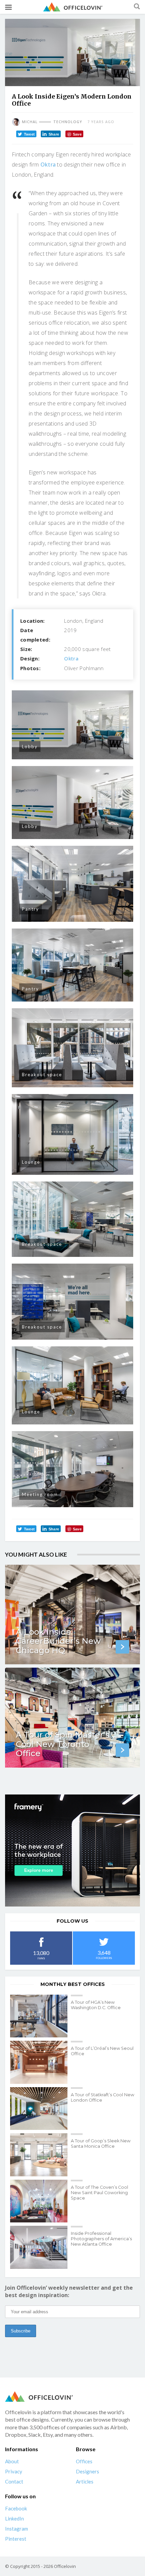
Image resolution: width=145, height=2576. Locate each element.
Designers (88, 2471)
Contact (14, 2481)
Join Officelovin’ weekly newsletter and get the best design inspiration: (69, 2291)
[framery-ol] (72, 1851)
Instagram (17, 2529)
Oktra (48, 165)
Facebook (16, 2508)
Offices (84, 2461)
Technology (68, 122)
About (12, 2461)
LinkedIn (14, 2518)
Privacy (14, 2471)
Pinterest (16, 2539)
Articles (85, 2481)
